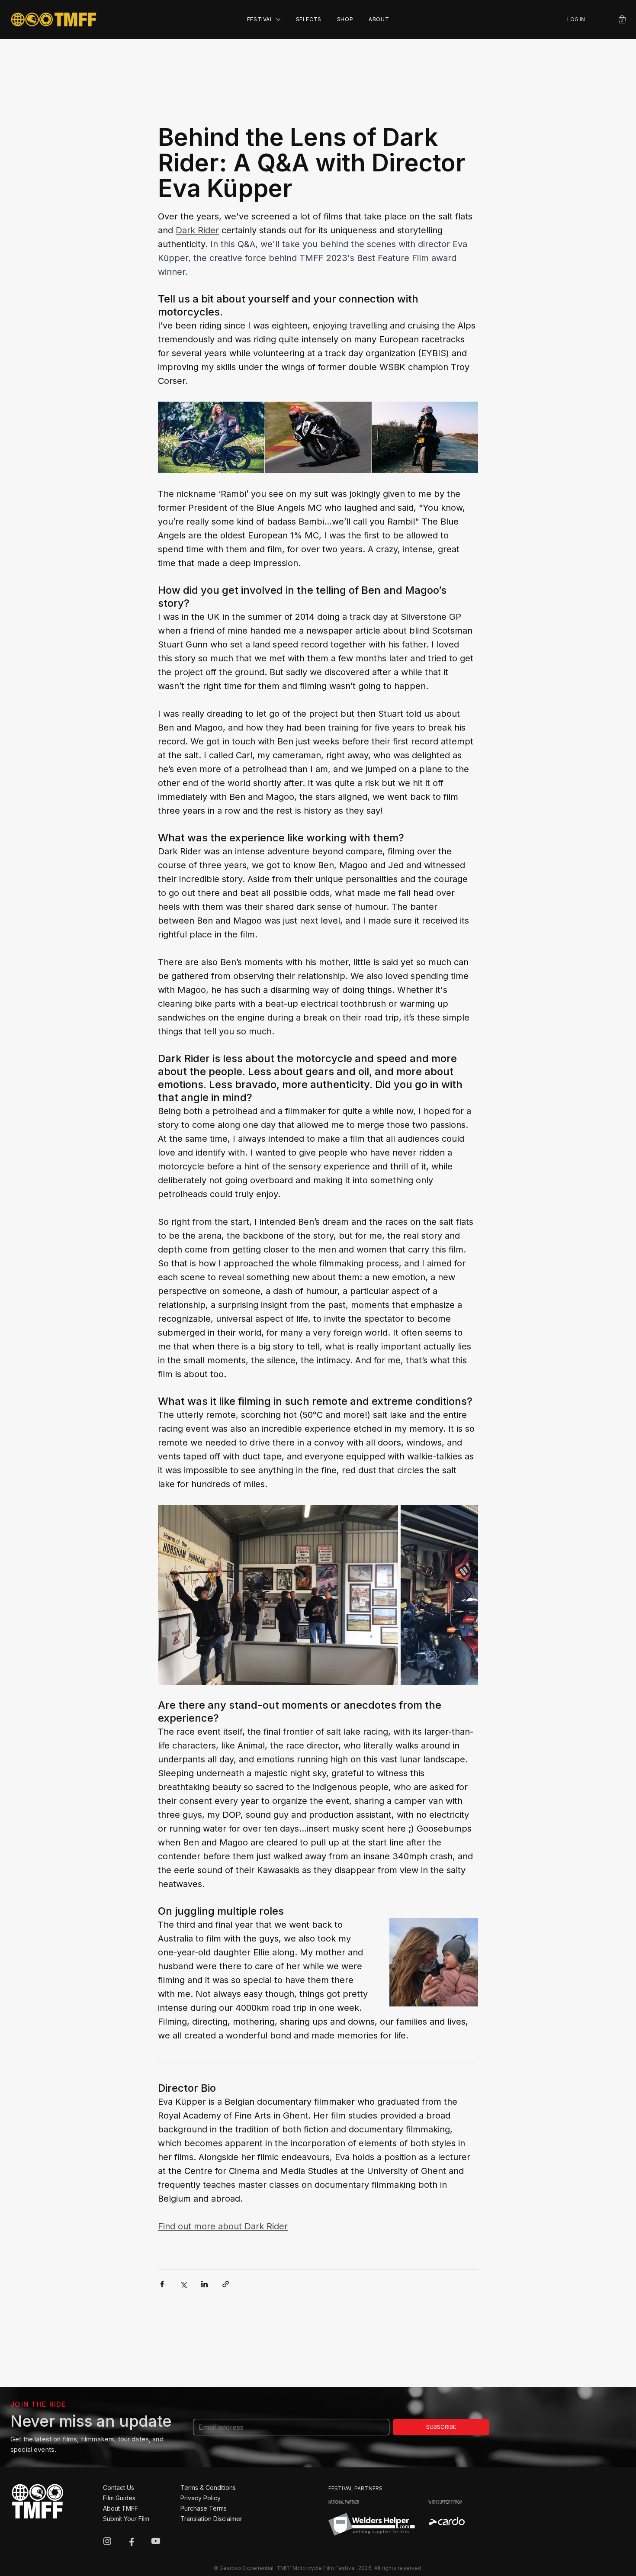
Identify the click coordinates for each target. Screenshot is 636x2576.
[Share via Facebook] (162, 2284)
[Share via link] (226, 2284)
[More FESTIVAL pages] (278, 19)
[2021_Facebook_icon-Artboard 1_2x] (132, 2541)
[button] (622, 19)
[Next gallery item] (468, 1595)
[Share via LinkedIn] (204, 2284)
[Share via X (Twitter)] (183, 2284)
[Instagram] (107, 2541)
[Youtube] (156, 2541)
